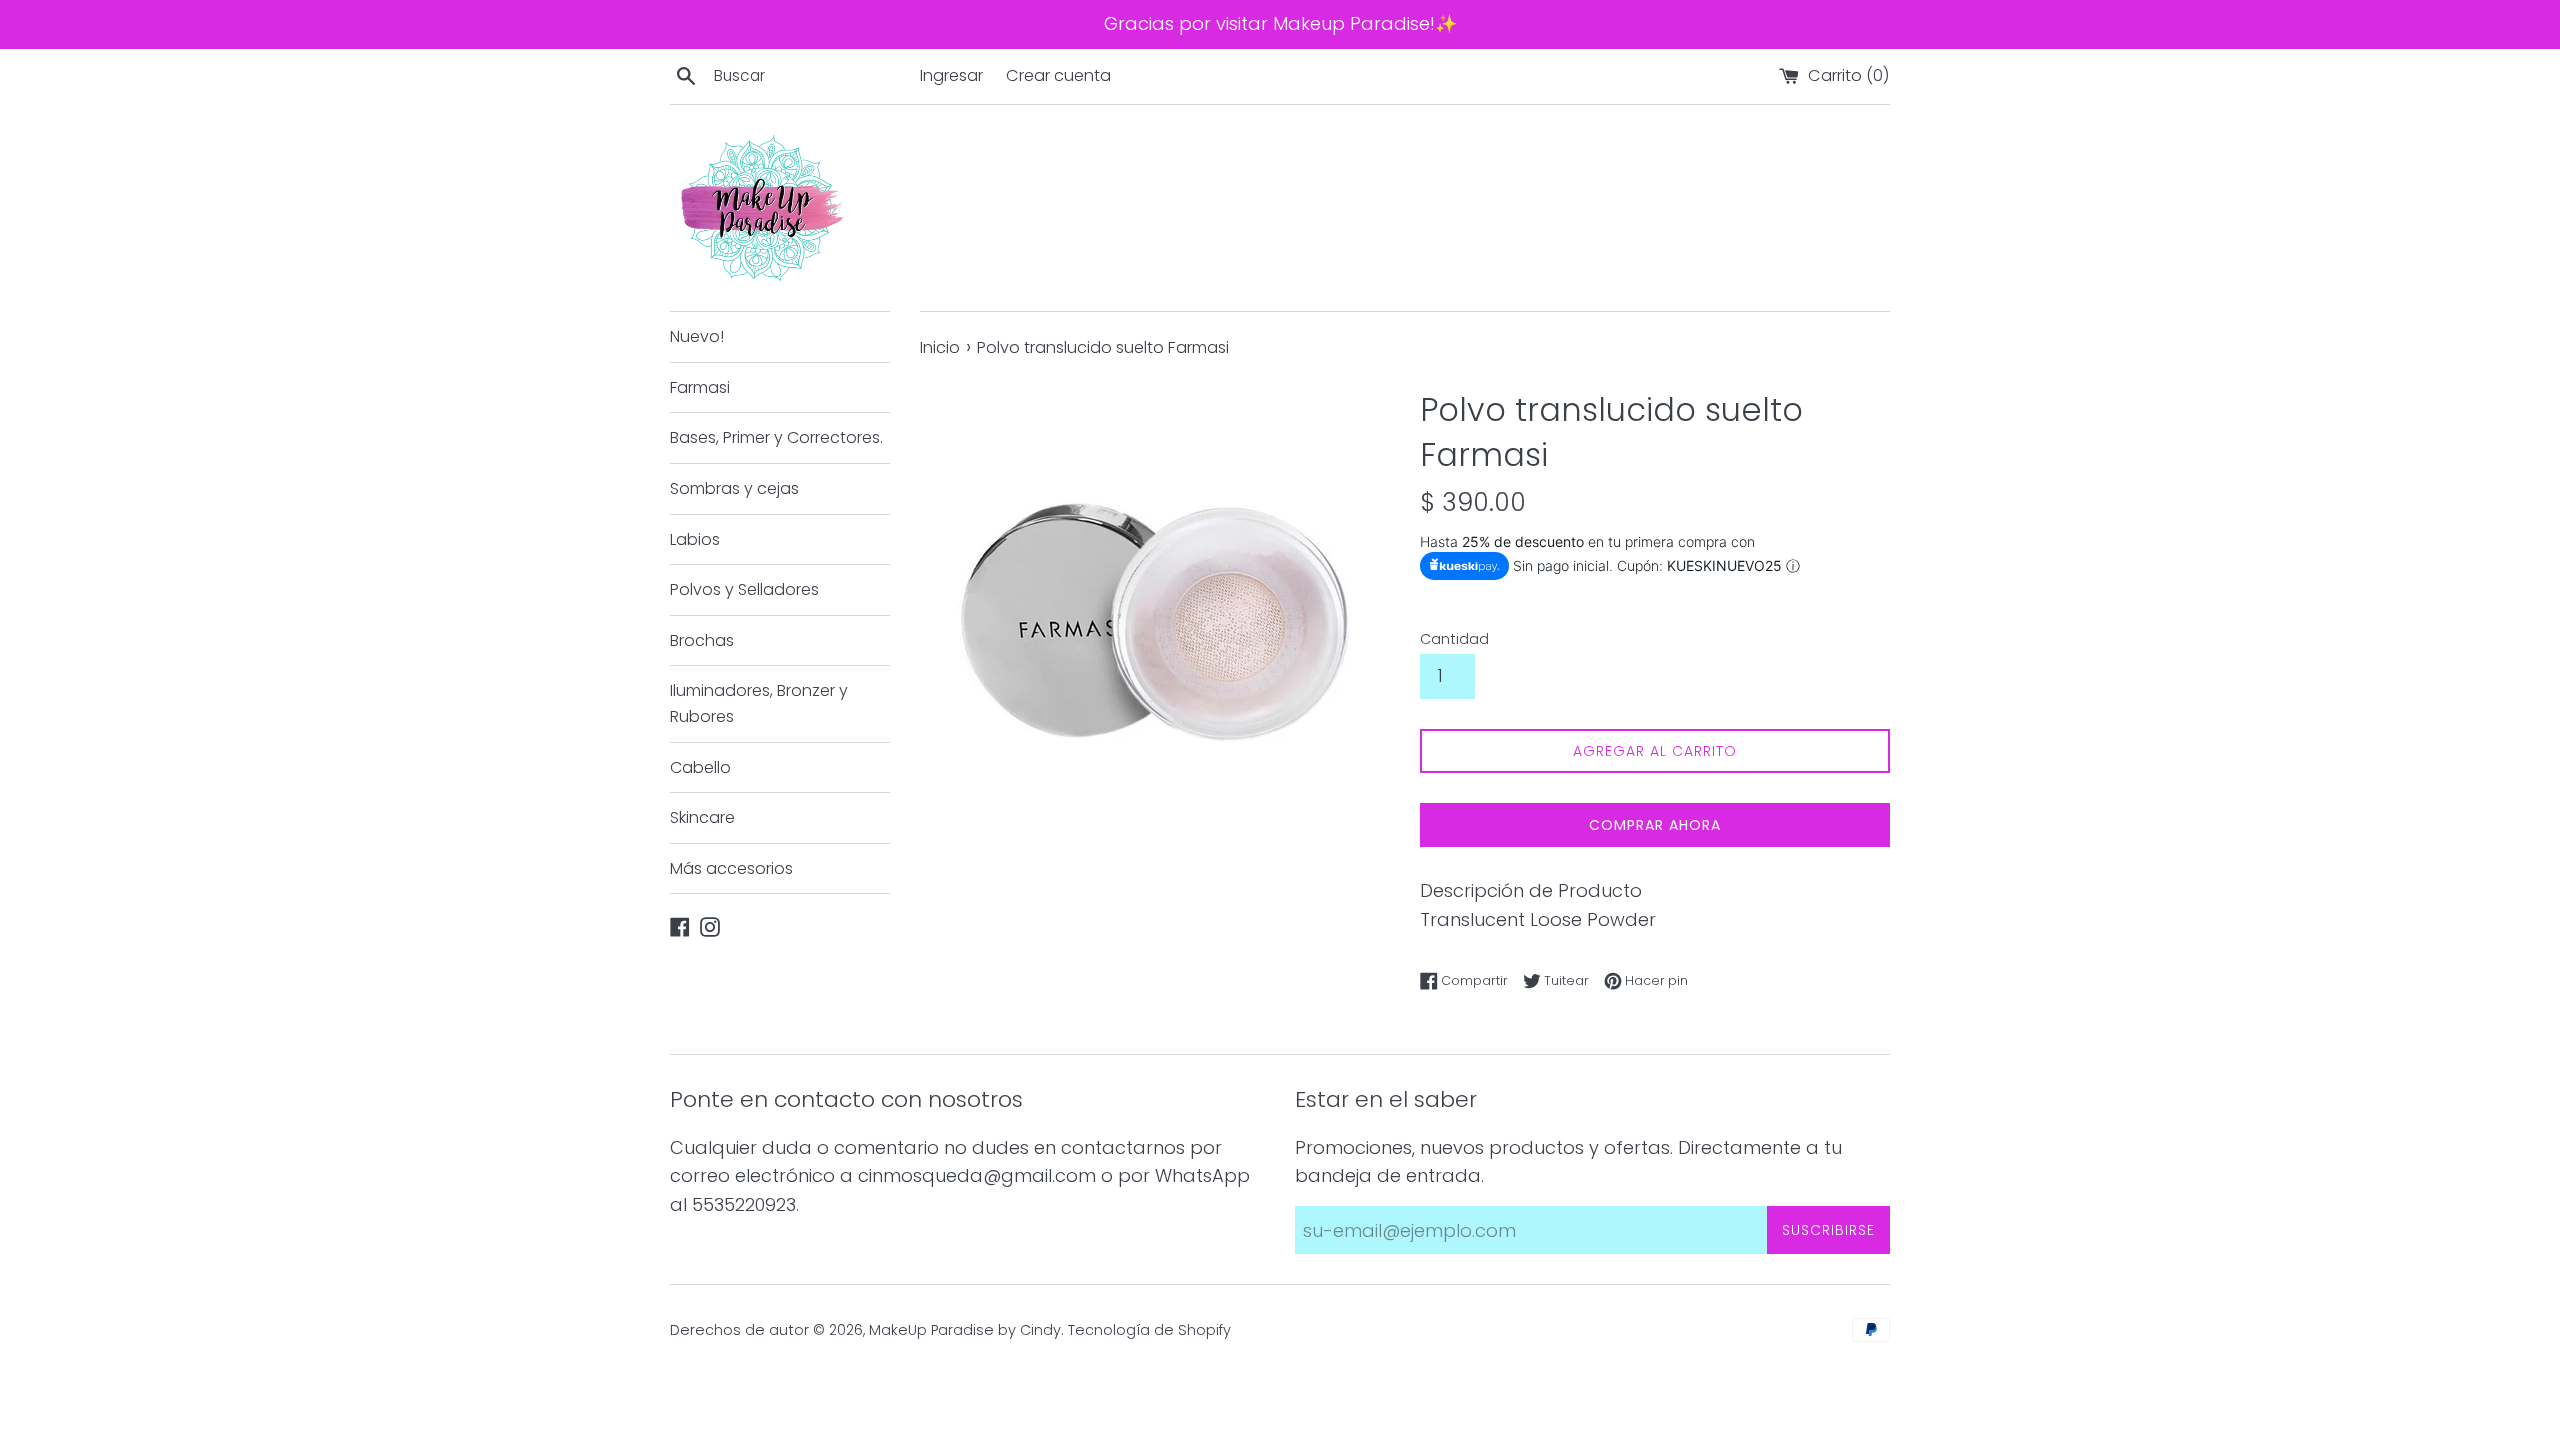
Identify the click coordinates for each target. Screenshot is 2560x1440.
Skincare (702, 817)
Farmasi (700, 387)
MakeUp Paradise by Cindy (965, 1330)
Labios (695, 539)
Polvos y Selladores (744, 589)
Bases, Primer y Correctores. (776, 437)
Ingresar (951, 75)
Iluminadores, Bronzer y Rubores (759, 703)
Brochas (702, 640)
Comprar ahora (1655, 825)
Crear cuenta (1058, 75)
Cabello (700, 767)
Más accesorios (731, 868)
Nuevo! (697, 336)
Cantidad (1454, 639)
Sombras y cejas (734, 488)
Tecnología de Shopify (1149, 1330)
